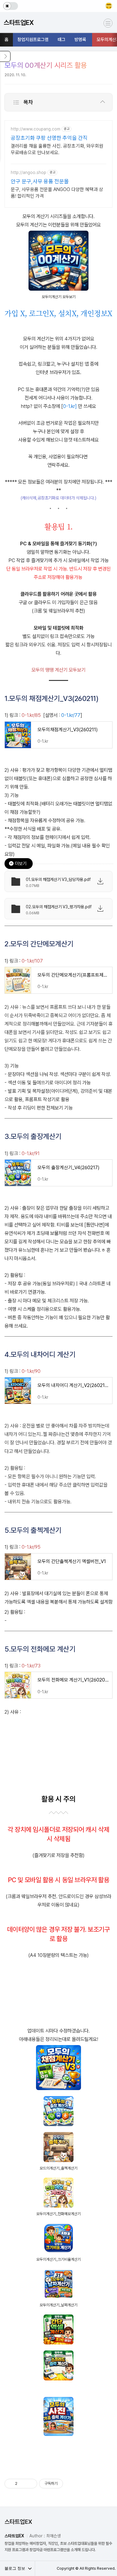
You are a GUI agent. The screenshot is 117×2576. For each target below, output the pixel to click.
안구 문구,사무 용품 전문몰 (40, 181)
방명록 (80, 40)
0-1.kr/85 (31, 715)
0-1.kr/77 (71, 715)
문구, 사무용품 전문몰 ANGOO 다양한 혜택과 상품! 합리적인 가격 (57, 193)
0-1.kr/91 (31, 1153)
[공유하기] (23, 2484)
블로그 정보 (15, 2568)
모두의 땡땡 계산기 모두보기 (58, 670)
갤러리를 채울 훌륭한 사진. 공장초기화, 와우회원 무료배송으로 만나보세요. (57, 149)
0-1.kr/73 (31, 1666)
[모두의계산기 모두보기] (58, 235)
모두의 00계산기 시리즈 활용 (46, 65)
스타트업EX (18, 2522)
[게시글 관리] (30, 2484)
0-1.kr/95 (31, 1547)
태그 (61, 40)
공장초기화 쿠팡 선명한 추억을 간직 (49, 138)
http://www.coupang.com (36, 129)
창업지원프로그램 (33, 40)
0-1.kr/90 (31, 1371)
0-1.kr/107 (32, 961)
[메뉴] (108, 23)
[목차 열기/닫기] (103, 102)
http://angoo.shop (28, 172)
